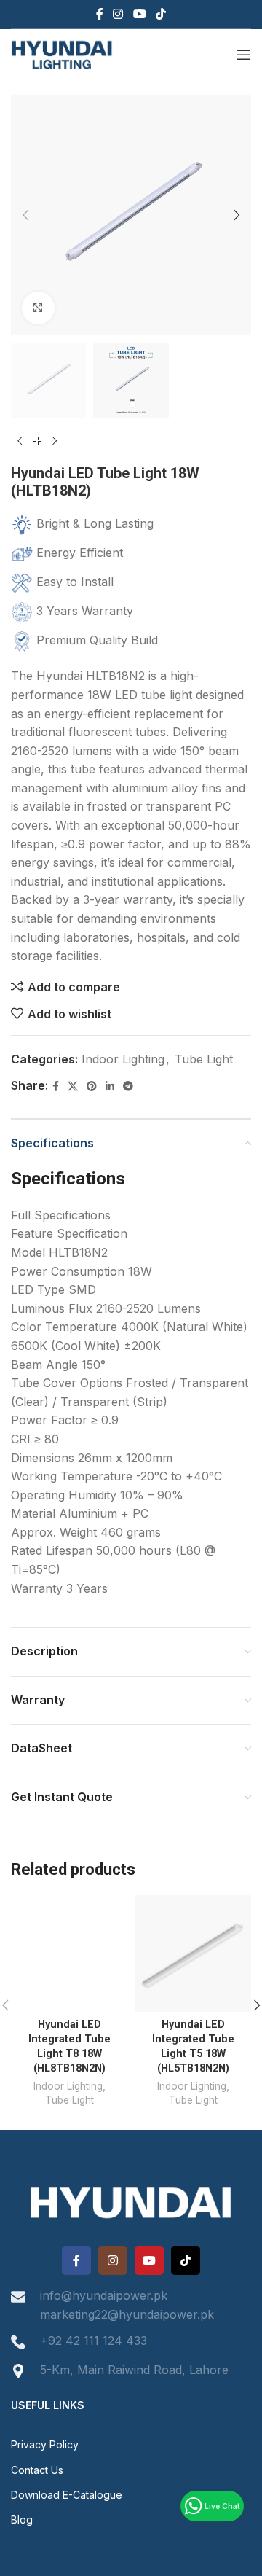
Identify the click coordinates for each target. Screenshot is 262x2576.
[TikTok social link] (160, 14)
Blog (22, 2520)
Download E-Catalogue (67, 2495)
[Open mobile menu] (244, 55)
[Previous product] (20, 441)
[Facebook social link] (99, 14)
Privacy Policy (45, 2444)
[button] (25, 215)
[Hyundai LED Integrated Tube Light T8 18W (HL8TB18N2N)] (69, 1954)
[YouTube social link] (139, 14)
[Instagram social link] (118, 14)
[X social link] (73, 1086)
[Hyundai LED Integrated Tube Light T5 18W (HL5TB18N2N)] (193, 1954)
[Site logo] (62, 53)
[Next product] (55, 441)
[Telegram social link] (128, 1086)
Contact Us (37, 2470)
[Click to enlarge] (38, 308)
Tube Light (204, 1059)
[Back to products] (37, 441)
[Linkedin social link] (110, 1086)
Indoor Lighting (123, 1059)
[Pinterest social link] (92, 1086)
